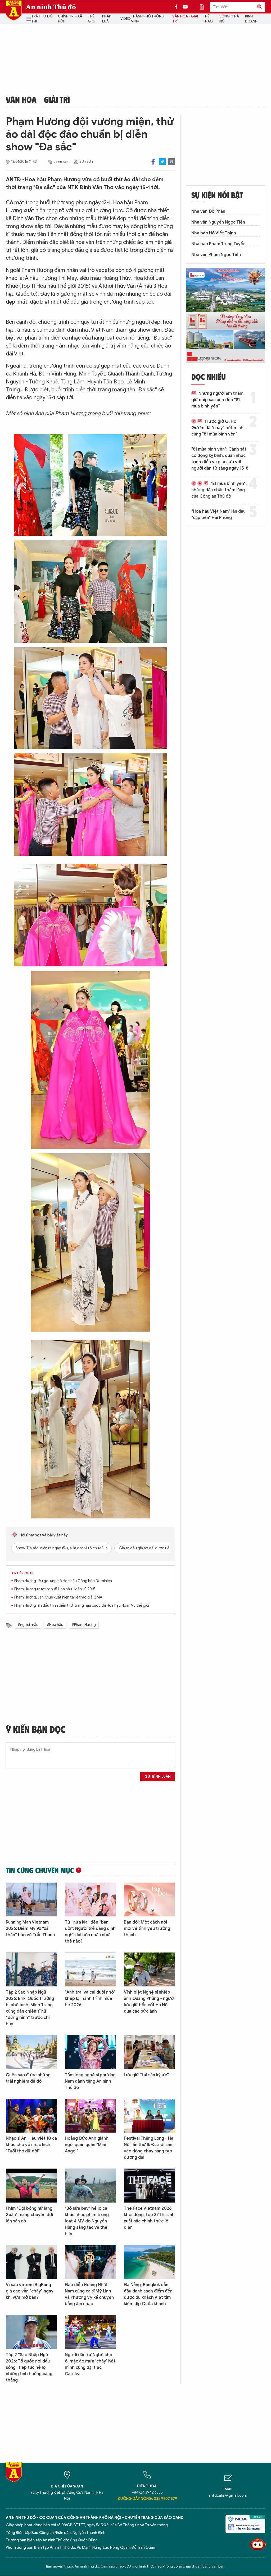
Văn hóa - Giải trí (185, 19)
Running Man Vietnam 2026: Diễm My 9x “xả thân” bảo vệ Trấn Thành (30, 1929)
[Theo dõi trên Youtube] (185, 7)
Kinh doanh (251, 19)
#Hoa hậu (55, 1625)
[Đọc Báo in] (205, 7)
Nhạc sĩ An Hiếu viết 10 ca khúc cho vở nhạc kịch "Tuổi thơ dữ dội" (31, 2145)
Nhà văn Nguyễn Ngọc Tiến (218, 222)
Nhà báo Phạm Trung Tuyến (218, 244)
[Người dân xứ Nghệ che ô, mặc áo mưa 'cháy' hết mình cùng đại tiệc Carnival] (90, 2332)
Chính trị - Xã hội (70, 19)
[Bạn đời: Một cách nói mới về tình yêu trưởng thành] (149, 1900)
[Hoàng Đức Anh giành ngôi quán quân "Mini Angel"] (90, 2116)
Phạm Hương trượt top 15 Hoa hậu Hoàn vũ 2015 (55, 1589)
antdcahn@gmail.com (228, 2496)
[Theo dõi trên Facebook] (178, 7)
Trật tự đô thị (42, 19)
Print (172, 162)
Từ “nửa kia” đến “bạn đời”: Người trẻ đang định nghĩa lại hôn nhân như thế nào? (90, 1932)
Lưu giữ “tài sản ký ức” (146, 2075)
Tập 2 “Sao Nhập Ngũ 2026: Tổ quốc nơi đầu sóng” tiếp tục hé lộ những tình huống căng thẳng (29, 2367)
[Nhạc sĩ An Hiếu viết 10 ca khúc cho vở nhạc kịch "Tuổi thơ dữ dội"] (31, 2116)
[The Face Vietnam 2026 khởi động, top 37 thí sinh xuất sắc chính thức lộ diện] (149, 2186)
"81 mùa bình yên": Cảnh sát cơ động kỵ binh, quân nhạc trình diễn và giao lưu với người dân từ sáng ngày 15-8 (220, 459)
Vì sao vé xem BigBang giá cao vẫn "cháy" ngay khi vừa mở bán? (30, 2291)
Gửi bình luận (158, 1776)
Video (126, 19)
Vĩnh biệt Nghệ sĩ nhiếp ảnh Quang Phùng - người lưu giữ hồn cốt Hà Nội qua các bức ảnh (149, 2002)
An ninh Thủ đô (51, 7)
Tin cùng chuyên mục (40, 1870)
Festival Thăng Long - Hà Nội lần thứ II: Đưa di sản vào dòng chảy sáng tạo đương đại (149, 2148)
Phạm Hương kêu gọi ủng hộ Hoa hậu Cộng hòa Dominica (63, 1581)
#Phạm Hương (84, 1625)
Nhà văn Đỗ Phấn (208, 211)
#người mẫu (28, 1625)
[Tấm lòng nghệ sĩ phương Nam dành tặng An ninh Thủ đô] (90, 2052)
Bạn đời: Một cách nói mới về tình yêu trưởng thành (147, 1929)
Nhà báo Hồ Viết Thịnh (214, 233)
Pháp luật (107, 19)
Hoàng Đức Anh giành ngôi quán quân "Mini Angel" (87, 2145)
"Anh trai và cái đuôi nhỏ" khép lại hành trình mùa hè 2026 (90, 1999)
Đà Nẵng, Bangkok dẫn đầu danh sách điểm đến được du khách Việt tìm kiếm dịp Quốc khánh (148, 2294)
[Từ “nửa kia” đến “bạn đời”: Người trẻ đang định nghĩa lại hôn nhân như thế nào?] (90, 1900)
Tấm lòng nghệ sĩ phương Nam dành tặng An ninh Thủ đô (90, 2081)
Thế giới (92, 19)
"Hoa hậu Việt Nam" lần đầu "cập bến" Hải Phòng (218, 515)
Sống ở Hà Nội (229, 19)
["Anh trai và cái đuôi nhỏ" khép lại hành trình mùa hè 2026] (90, 1969)
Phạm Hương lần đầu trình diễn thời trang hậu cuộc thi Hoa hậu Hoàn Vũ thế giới (82, 1606)
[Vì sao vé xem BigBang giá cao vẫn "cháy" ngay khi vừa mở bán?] (31, 2262)
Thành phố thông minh (148, 19)
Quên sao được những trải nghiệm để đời (28, 2078)
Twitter (162, 162)
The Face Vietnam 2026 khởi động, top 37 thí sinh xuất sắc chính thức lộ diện (149, 2218)
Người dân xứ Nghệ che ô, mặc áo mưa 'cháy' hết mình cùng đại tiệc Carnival (90, 2364)
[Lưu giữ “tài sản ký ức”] (149, 2052)
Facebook (153, 162)
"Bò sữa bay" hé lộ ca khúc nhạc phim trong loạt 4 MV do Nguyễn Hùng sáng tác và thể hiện (87, 2221)
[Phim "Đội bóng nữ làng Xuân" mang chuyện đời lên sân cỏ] (31, 2186)
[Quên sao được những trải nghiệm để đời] (31, 2052)
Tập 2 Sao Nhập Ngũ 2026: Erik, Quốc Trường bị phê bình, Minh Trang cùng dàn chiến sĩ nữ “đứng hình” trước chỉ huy (30, 2008)
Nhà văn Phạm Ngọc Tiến (216, 255)
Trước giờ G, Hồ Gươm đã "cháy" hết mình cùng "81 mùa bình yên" (217, 428)
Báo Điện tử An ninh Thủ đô (14, 10)
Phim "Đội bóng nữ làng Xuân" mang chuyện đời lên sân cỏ (29, 2215)
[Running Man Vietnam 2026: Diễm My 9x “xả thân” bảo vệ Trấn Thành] (31, 1900)
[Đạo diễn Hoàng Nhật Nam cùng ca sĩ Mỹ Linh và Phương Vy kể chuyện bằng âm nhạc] (90, 2262)
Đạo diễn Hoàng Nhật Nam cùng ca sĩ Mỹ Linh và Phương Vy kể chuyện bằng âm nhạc (89, 2294)
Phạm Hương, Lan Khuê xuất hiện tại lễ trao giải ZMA (58, 1597)
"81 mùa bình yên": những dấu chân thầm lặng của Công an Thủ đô (219, 490)
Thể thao (208, 19)
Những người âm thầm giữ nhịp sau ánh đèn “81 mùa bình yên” (217, 400)
